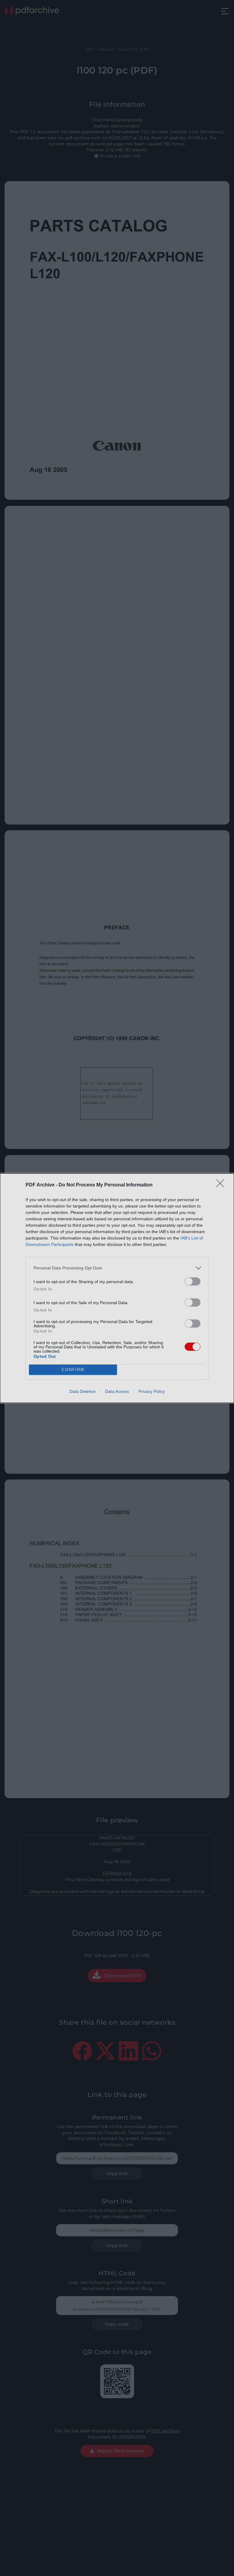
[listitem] (117, 1268)
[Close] (222, 1185)
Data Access (117, 1391)
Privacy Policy (152, 1391)
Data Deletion (83, 1391)
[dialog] (117, 1288)
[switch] (193, 1281)
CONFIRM (73, 1370)
